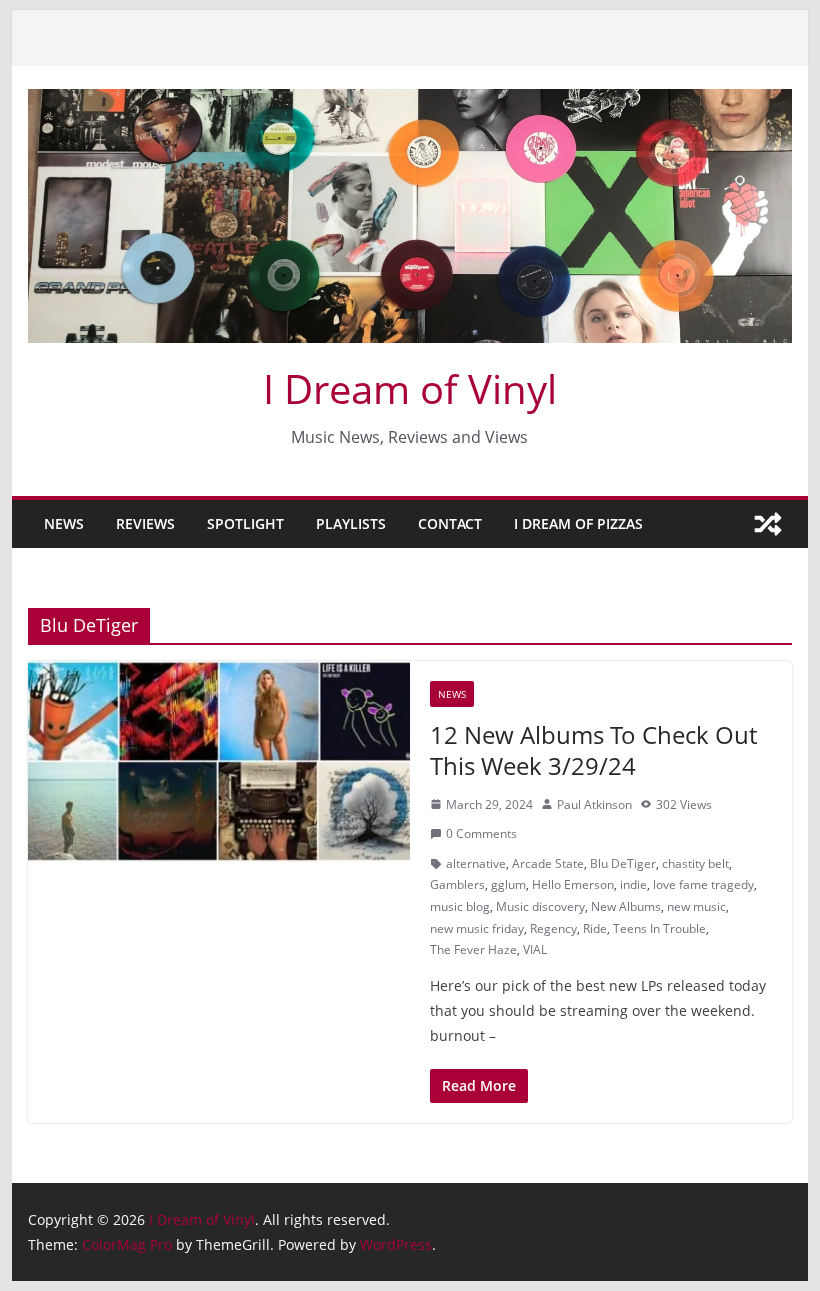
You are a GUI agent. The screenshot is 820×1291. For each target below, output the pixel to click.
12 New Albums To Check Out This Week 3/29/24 (593, 750)
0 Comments (481, 833)
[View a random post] (768, 524)
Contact (450, 523)
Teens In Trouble (659, 928)
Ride (595, 928)
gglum (508, 884)
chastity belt (695, 863)
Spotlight (245, 523)
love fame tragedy (703, 884)
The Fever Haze (473, 949)
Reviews (145, 523)
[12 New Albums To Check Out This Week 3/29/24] (219, 761)
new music (696, 906)
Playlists (351, 523)
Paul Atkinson (594, 804)
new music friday (477, 928)
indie (633, 884)
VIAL (535, 949)
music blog (460, 906)
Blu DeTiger (623, 863)
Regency (553, 928)
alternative (476, 863)
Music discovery (540, 906)
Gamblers (457, 884)
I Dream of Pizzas (578, 523)
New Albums (626, 906)
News (64, 523)
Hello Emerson (573, 884)
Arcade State (548, 863)
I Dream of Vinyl (410, 388)
